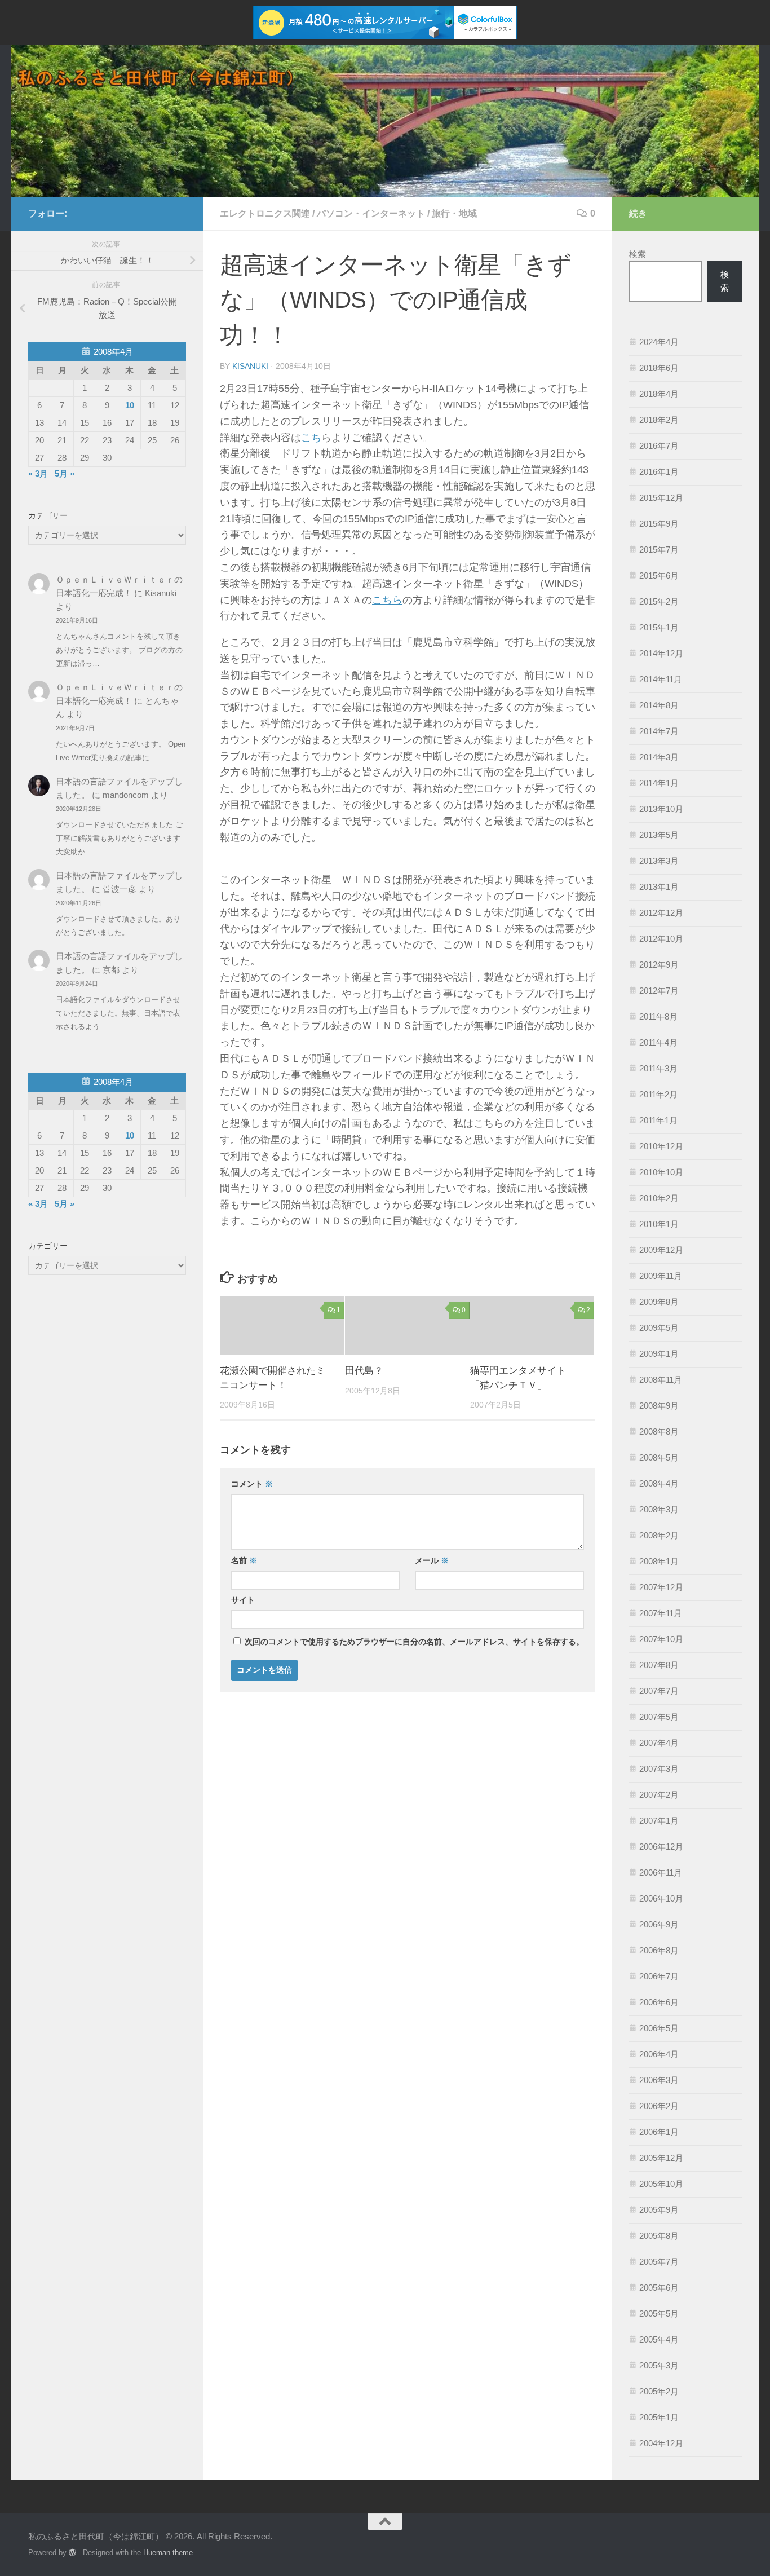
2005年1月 (659, 2417)
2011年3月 (658, 1068)
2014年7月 (659, 731)
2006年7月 (659, 1976)
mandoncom (126, 795)
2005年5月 (659, 2313)
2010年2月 (659, 1198)
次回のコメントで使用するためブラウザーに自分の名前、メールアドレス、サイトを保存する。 (414, 1642)
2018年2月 (659, 420)
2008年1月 (659, 1561)
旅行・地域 (454, 213)
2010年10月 (661, 1172)
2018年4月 (659, 394)
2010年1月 (659, 1224)
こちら (387, 600)
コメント (252, 1484)
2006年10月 (661, 1898)
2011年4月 (658, 1042)
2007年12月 (661, 1587)
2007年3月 (659, 1769)
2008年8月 (659, 1432)
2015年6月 (659, 575)
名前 (244, 1560)
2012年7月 (659, 991)
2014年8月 (659, 705)
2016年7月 (659, 446)
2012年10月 (661, 939)
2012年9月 (659, 965)
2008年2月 (659, 1535)
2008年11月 (661, 1380)
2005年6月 (659, 2288)
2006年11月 (661, 1873)
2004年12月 (661, 2443)
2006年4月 (659, 2054)
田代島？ (364, 1371)
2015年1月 (659, 627)
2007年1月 (659, 1821)
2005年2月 (659, 2391)
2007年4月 (659, 1743)
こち (311, 438)
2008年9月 (659, 1406)
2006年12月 (661, 1847)
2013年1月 (659, 887)
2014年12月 (661, 653)
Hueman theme (168, 2553)
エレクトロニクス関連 (265, 213)
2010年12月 (661, 1146)
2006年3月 (659, 2080)
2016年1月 (659, 472)
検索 (638, 254)
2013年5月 (659, 835)
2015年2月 (659, 601)
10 (130, 405)
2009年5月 (659, 1328)
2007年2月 (659, 1795)
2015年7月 (659, 550)
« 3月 (38, 473)
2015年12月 (661, 498)
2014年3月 (659, 757)
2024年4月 (659, 342)
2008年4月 (659, 1483)
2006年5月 (659, 2028)
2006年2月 (659, 2106)
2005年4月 (659, 2339)
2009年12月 (661, 1250)
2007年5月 (659, 1717)
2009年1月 (659, 1354)
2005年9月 (659, 2210)
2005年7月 (659, 2262)
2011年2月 (658, 1094)
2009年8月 (659, 1302)
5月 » (65, 473)
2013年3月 (659, 861)
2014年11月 (661, 679)
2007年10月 (661, 1639)
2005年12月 (661, 2158)
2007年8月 (659, 1665)
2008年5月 (659, 1457)
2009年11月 (661, 1276)
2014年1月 (659, 783)
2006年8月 (659, 1950)
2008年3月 (659, 1509)
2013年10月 (661, 809)
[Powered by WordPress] (72, 2553)
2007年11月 (661, 1613)
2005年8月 (659, 2236)
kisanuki (250, 366)
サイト (243, 1600)
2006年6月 (659, 2002)
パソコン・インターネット (371, 213)
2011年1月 (658, 1120)
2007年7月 (659, 1691)
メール (432, 1560)
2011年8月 (658, 1016)
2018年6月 (659, 368)
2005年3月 (659, 2365)
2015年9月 (659, 524)
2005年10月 (661, 2184)
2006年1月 (659, 2132)
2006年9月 (659, 1924)
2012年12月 (661, 913)
